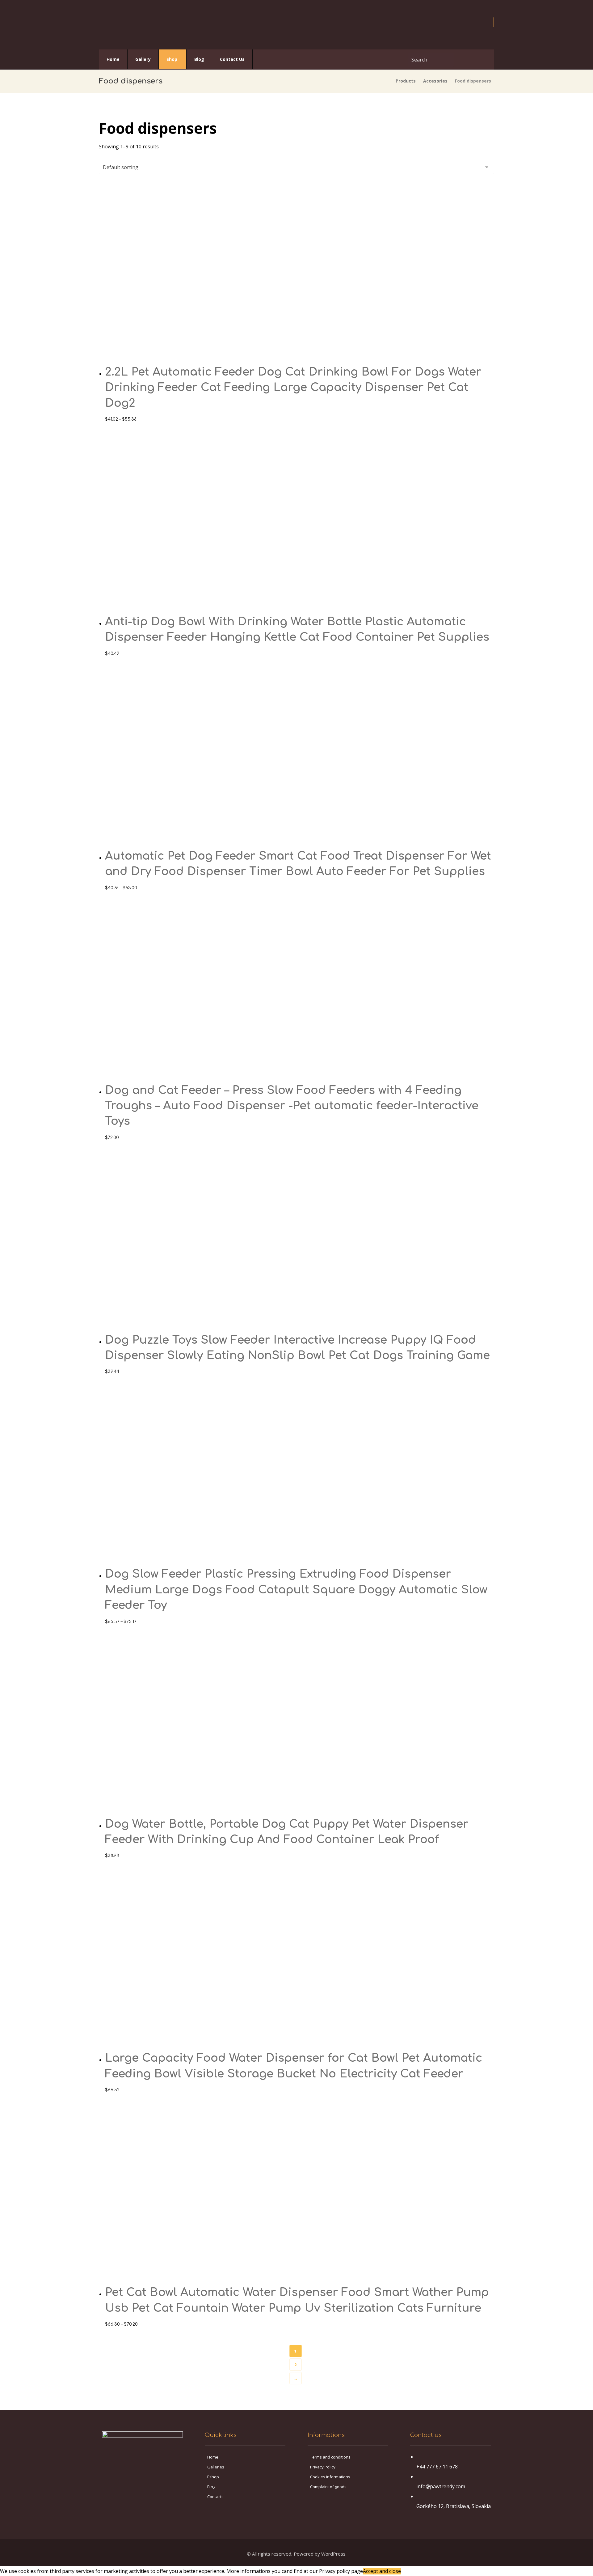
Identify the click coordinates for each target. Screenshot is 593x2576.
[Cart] (494, 22)
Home (213, 2457)
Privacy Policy (323, 2467)
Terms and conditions (330, 2457)
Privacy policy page (341, 2571)
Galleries (216, 2467)
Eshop (213, 2477)
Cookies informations (330, 2477)
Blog (211, 2487)
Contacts (215, 2497)
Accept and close (382, 2571)
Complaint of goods (328, 2487)
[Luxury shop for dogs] (122, 25)
